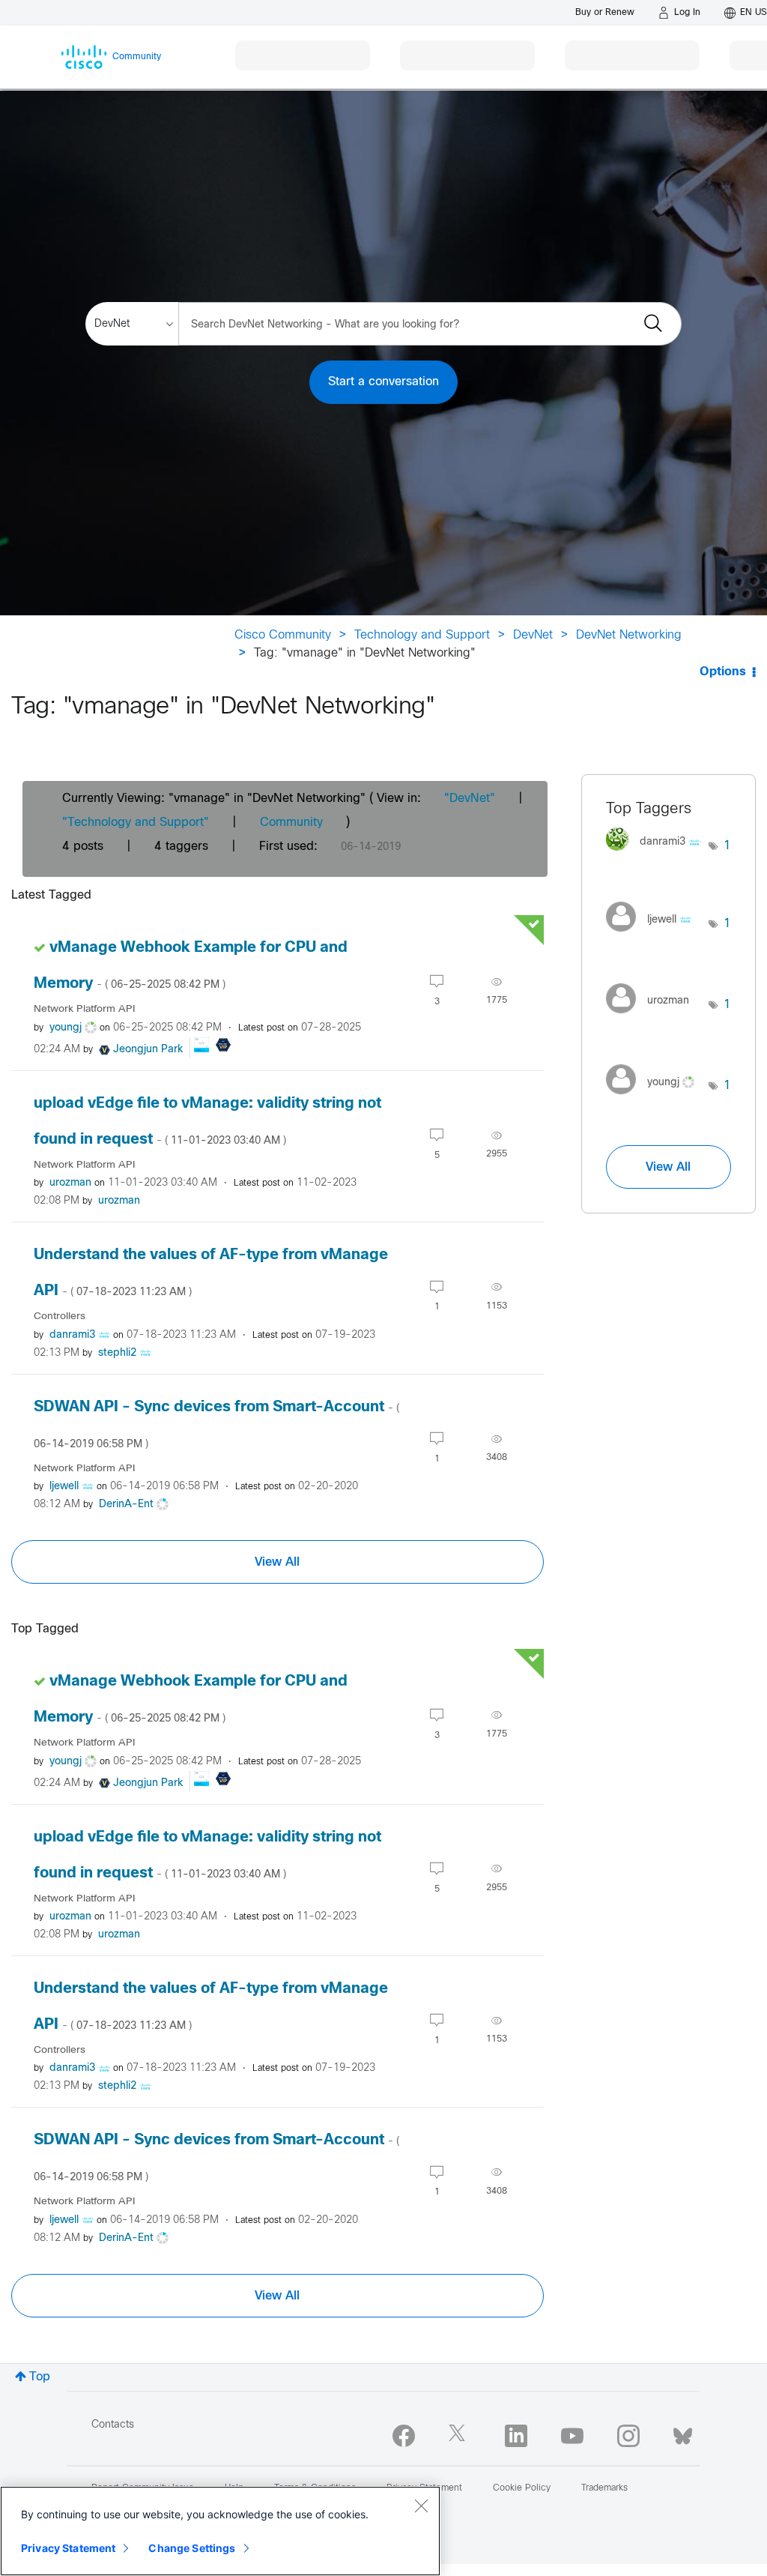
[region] (220, 2531)
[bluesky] (683, 2433)
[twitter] (460, 2436)
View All (277, 1562)
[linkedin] (516, 2436)
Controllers (60, 1316)
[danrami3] (658, 854)
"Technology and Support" (136, 823)
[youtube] (572, 2436)
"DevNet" (470, 799)
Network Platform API (84, 1009)
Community (291, 823)
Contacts (113, 2425)
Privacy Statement (68, 2548)
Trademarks (604, 2488)
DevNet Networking (629, 635)
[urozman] (653, 1017)
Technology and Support (422, 635)
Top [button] (40, 2377)
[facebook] (404, 2436)
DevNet (533, 635)
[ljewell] (654, 936)
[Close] (421, 2506)
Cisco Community (283, 635)
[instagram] (628, 2436)
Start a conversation (383, 382)
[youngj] (656, 1098)
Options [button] (723, 672)
